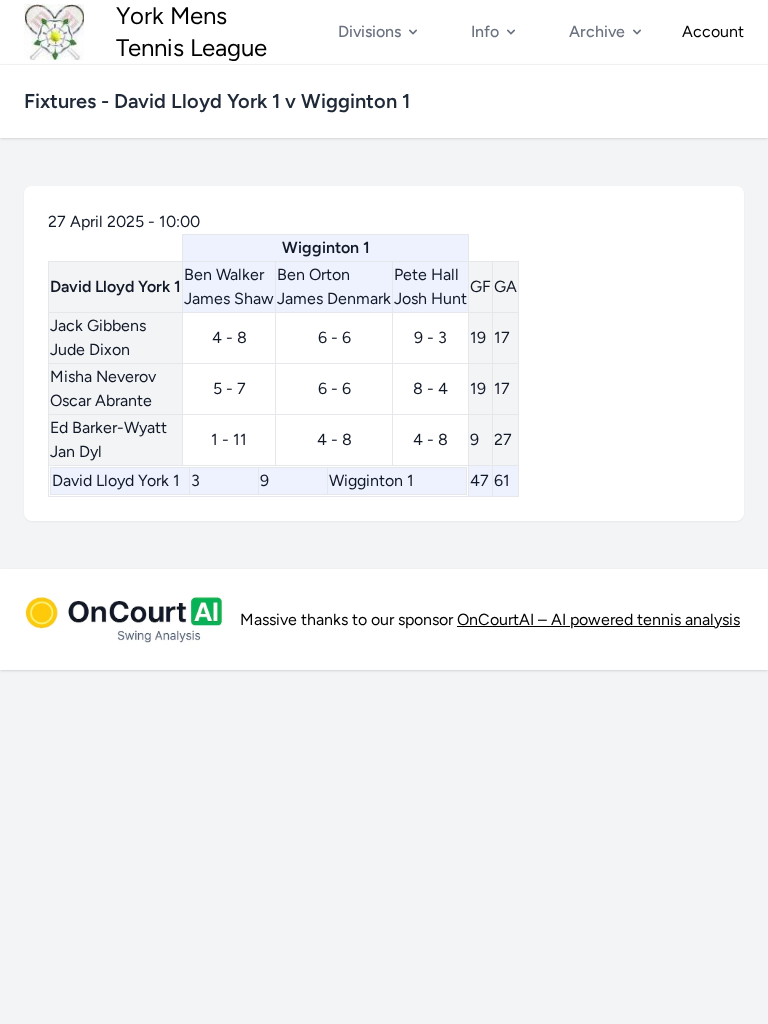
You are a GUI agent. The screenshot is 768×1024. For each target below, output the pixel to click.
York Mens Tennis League (191, 31)
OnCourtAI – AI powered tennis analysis (598, 619)
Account (713, 31)
